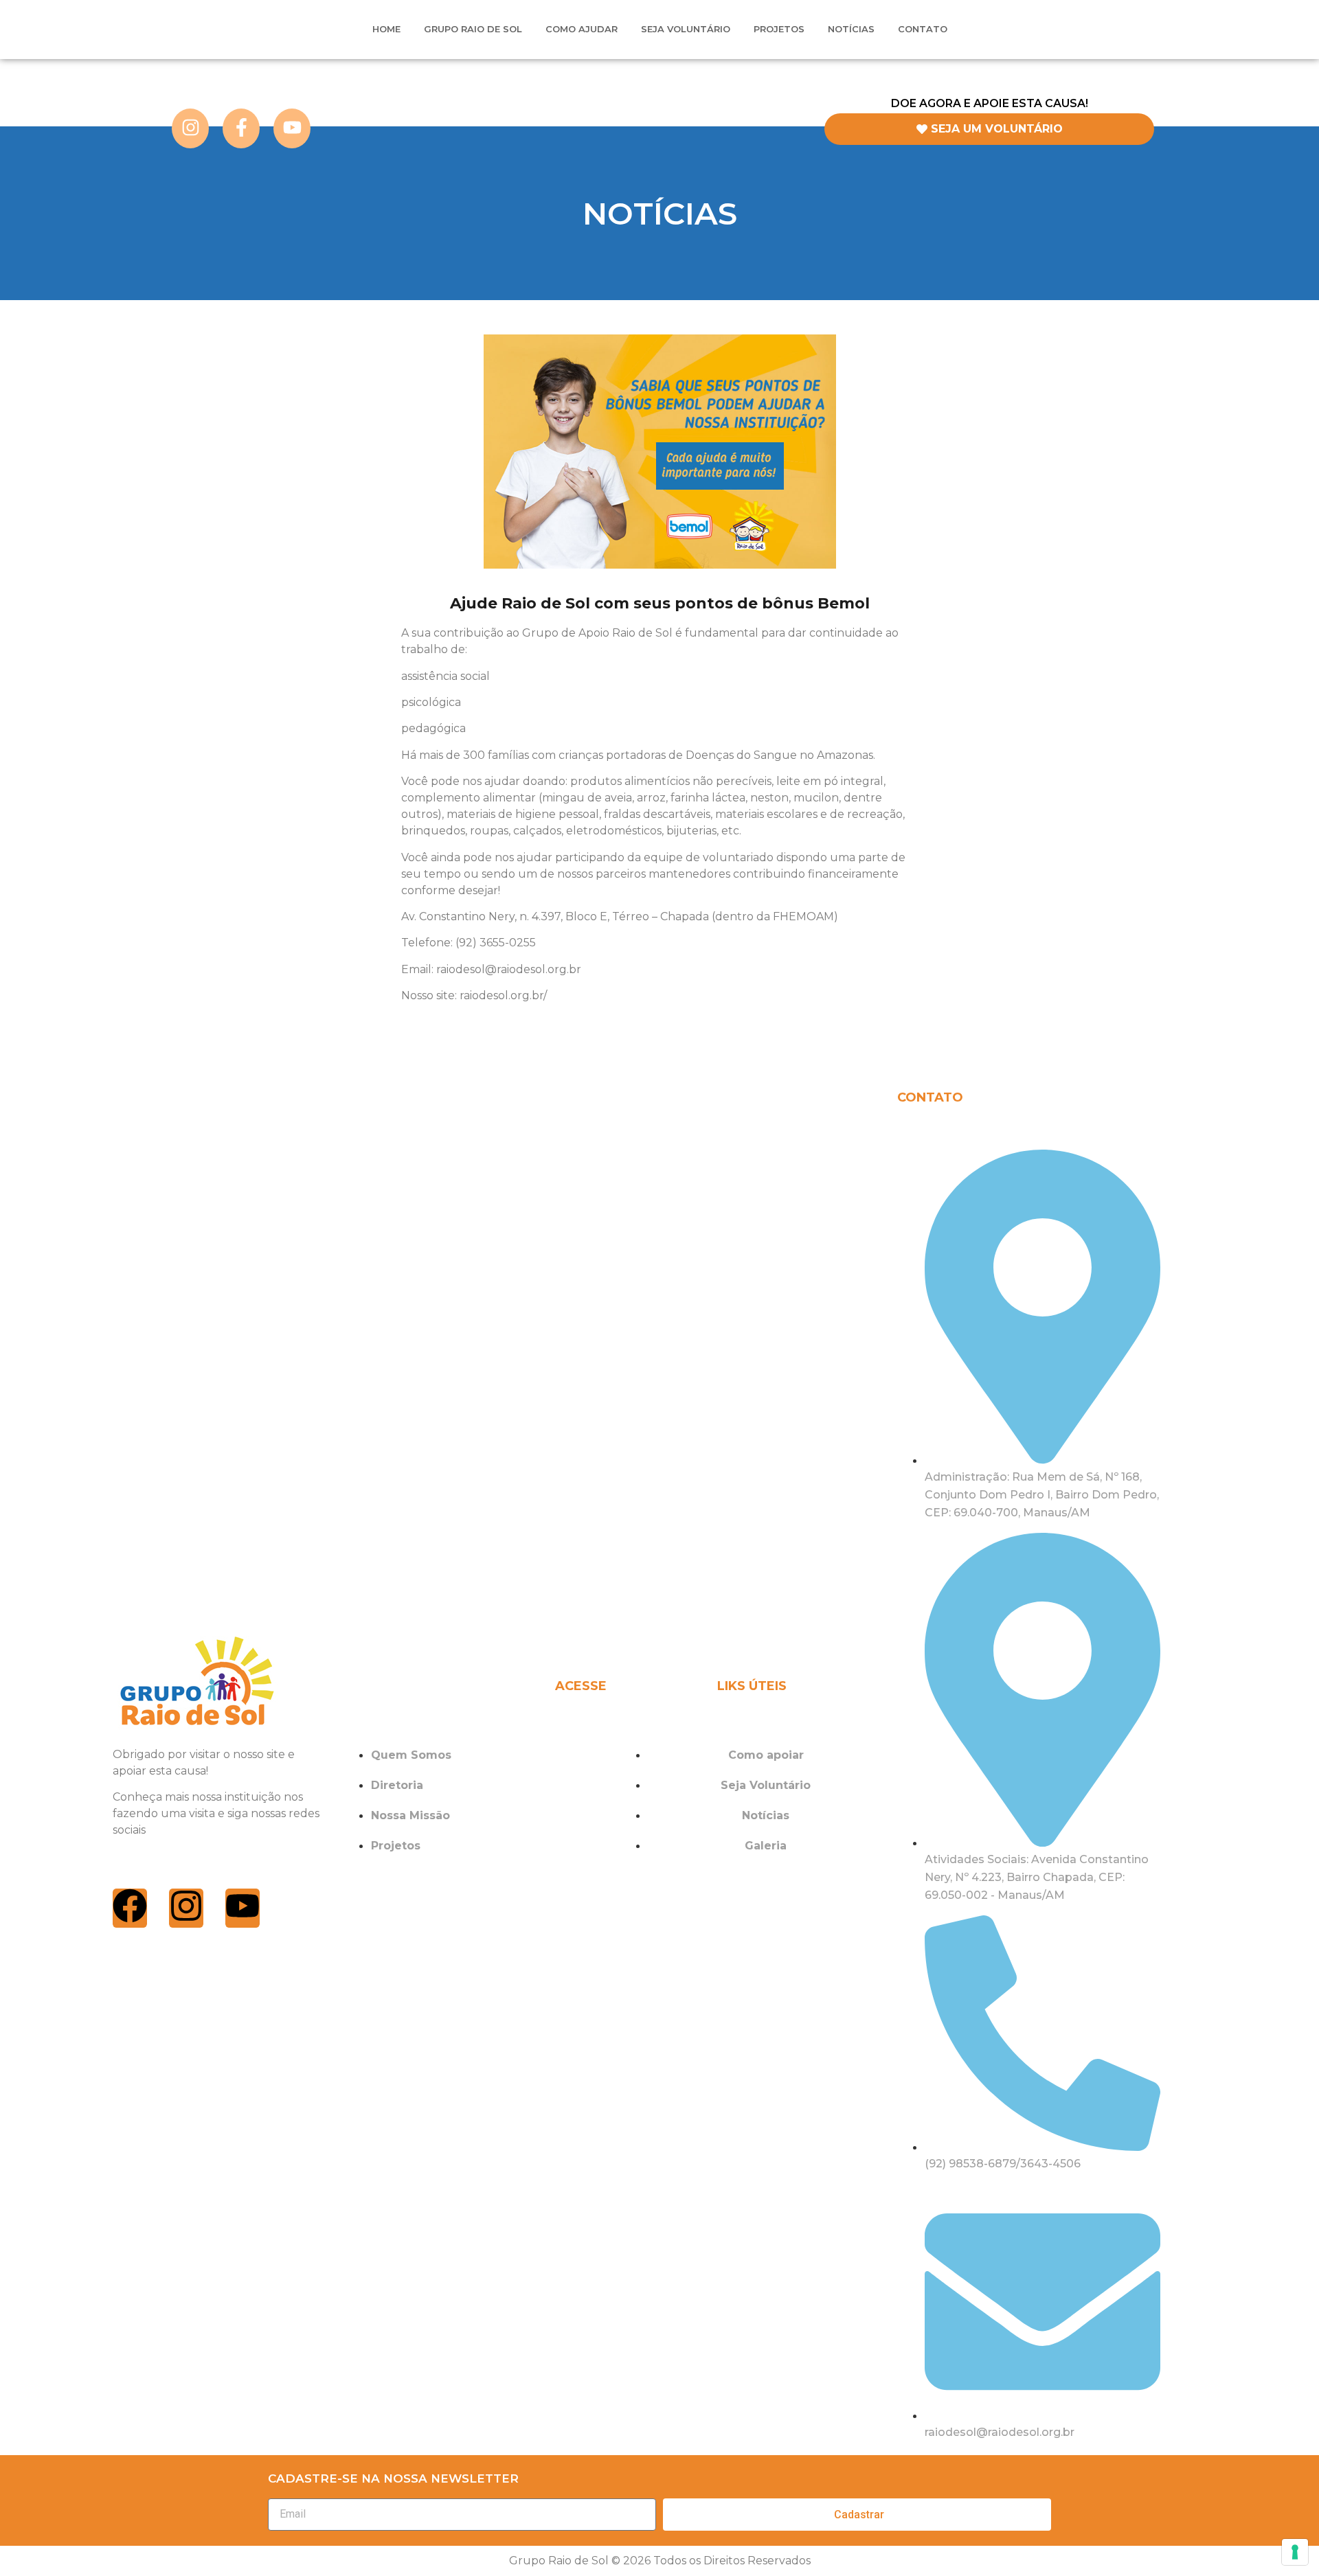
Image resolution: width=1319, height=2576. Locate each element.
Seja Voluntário (686, 29)
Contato (923, 29)
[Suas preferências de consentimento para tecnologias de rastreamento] (1295, 2552)
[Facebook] (130, 1908)
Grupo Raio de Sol (473, 29)
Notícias (851, 29)
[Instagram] (186, 1908)
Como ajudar (582, 29)
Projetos (779, 29)
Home (386, 29)
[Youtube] (243, 1908)
